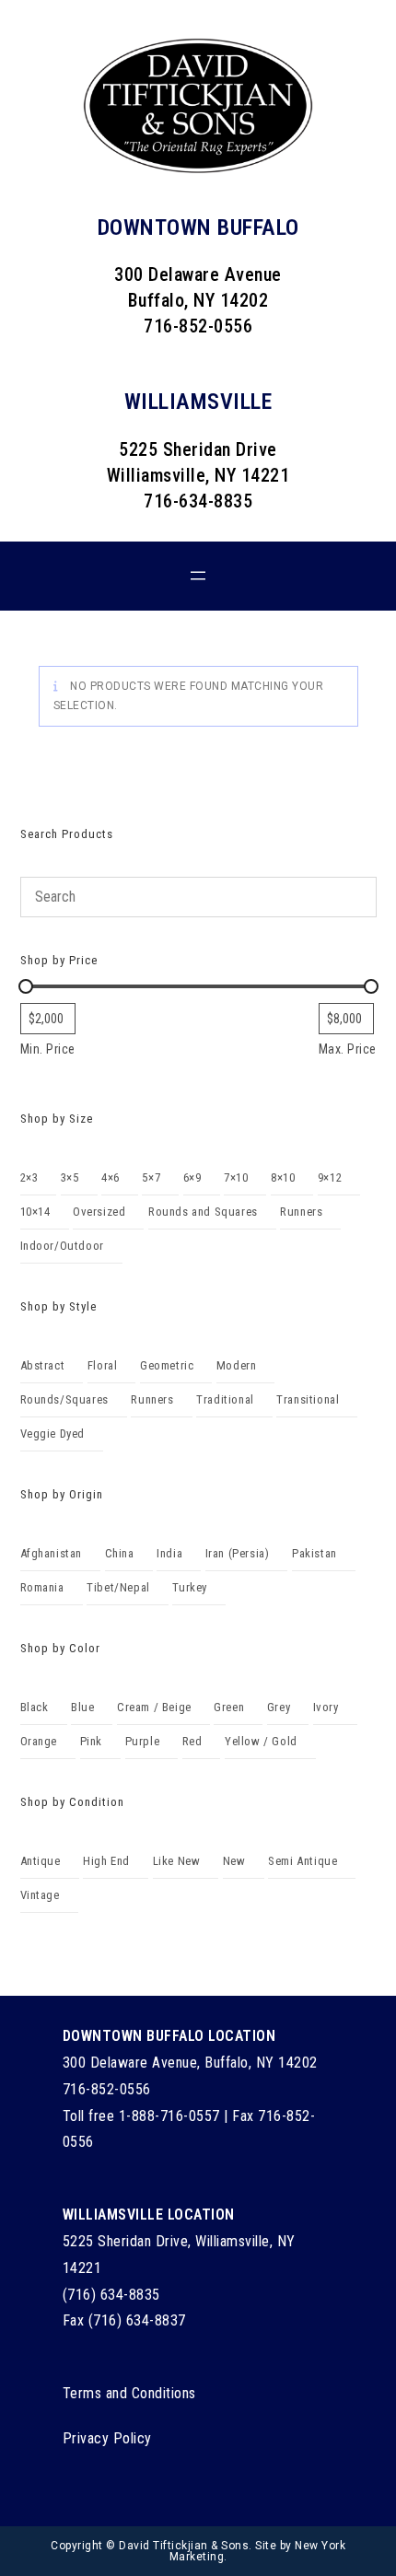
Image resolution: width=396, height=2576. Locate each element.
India (169, 1553)
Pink (91, 1741)
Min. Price (48, 1049)
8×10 (283, 1177)
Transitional (308, 1399)
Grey (279, 1707)
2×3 (29, 1177)
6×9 (192, 1177)
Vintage (40, 1895)
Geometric (167, 1365)
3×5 (70, 1177)
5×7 (151, 1177)
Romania (42, 1587)
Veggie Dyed (53, 1434)
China (120, 1553)
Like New (177, 1861)
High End (106, 1861)
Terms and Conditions (129, 2393)
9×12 (330, 1177)
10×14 (35, 1212)
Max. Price (348, 1049)
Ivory (326, 1707)
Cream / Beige (154, 1707)
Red (192, 1741)
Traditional (225, 1399)
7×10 (236, 1177)
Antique (41, 1861)
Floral (103, 1365)
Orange (39, 1741)
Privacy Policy (107, 2438)
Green (229, 1707)
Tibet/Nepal (118, 1587)
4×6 (111, 1177)
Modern (237, 1365)
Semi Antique (303, 1861)
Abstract (43, 1365)
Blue (82, 1707)
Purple (143, 1741)
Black (35, 1707)
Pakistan (314, 1553)
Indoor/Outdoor (62, 1246)
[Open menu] (198, 576)
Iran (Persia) (238, 1553)
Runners (301, 1212)
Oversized (99, 1212)
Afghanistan (52, 1553)
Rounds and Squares (203, 1212)
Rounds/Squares (64, 1399)
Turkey (190, 1587)
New (234, 1861)
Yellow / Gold (261, 1741)
